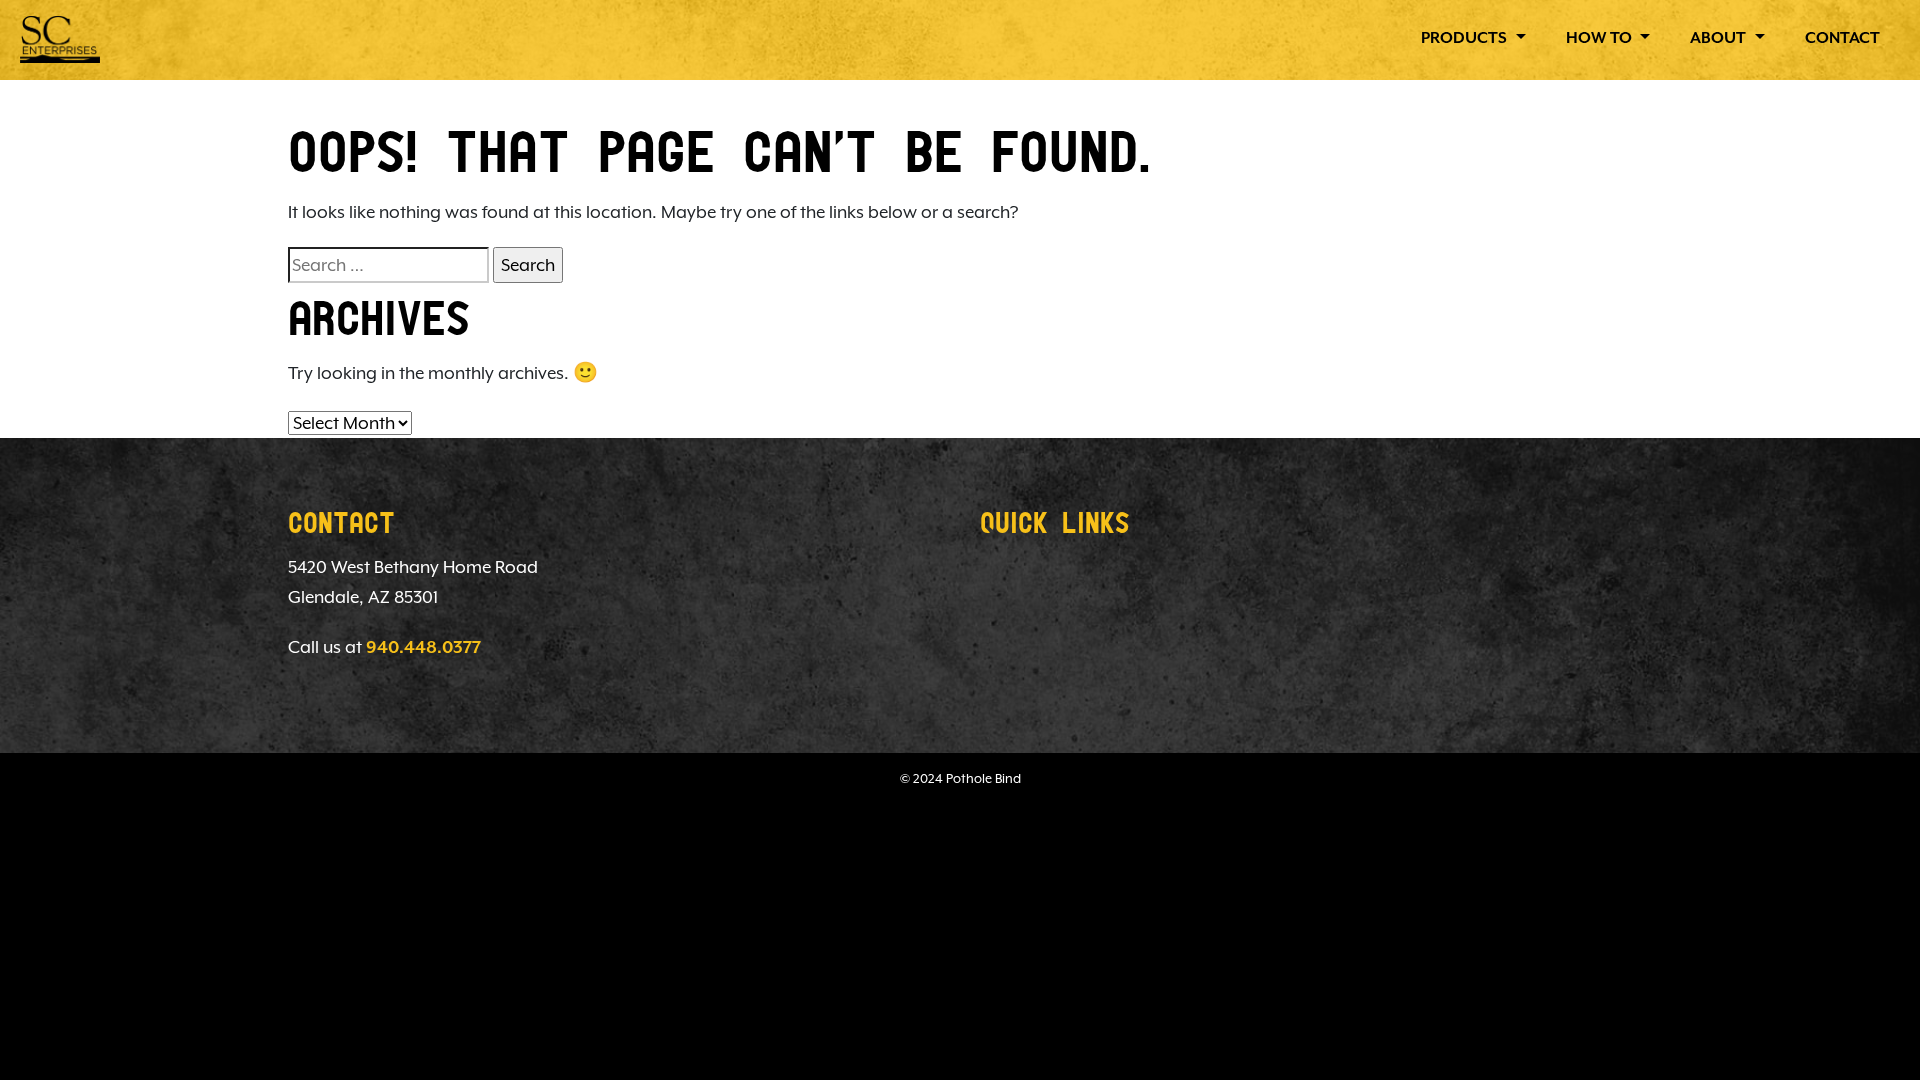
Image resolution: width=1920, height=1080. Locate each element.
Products (1466, 39)
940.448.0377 (423, 648)
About (1720, 39)
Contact (1842, 39)
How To (1601, 39)
